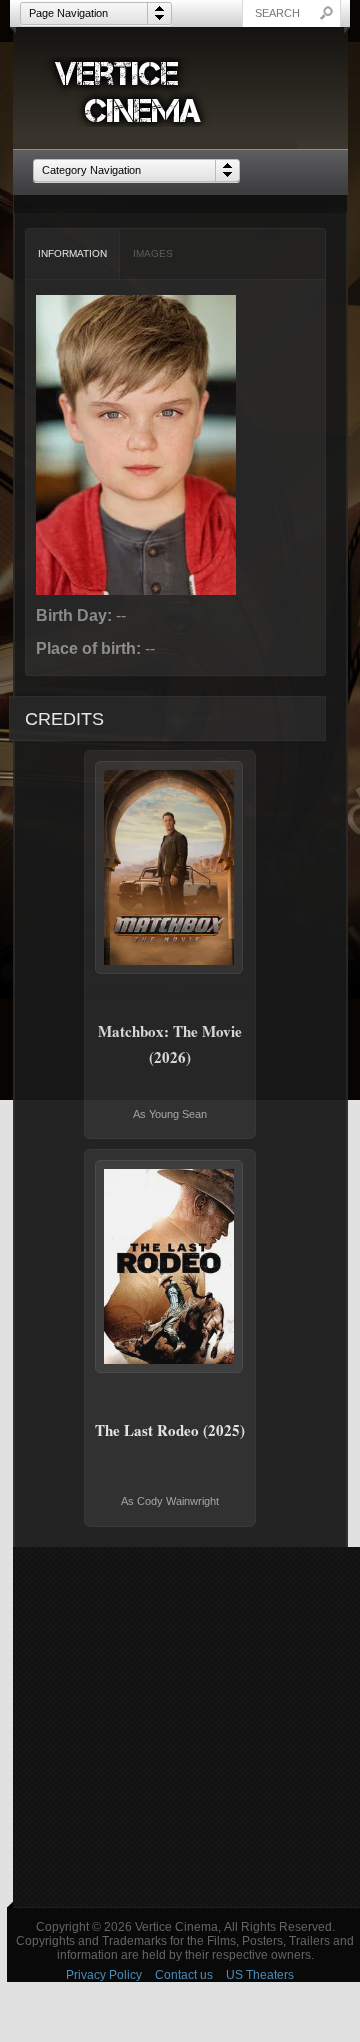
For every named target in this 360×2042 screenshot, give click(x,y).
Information (72, 253)
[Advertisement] (180, 1727)
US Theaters (260, 1975)
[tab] (73, 254)
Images (153, 253)
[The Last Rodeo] (170, 1266)
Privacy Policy (104, 1975)
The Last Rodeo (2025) (170, 1430)
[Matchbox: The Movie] (170, 867)
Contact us (184, 1975)
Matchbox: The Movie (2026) (170, 1044)
